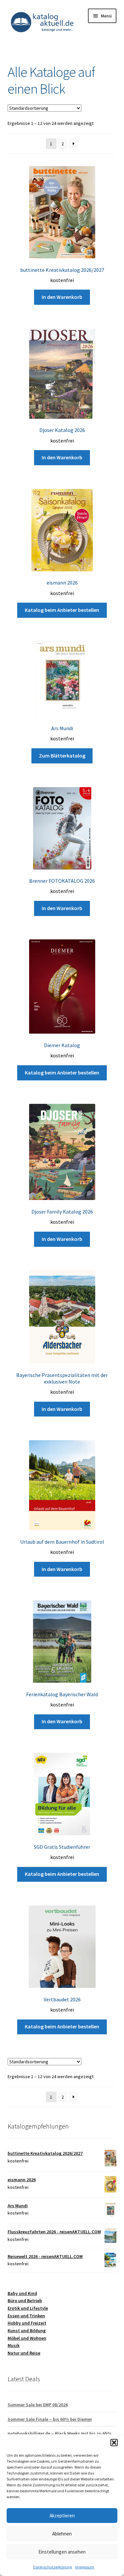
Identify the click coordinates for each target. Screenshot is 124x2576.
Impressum (85, 2567)
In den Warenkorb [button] (62, 297)
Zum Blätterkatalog (62, 756)
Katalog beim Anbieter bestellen (62, 610)
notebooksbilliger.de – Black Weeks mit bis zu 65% (60, 2433)
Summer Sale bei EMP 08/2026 (38, 2405)
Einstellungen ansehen (62, 2552)
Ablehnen (62, 2534)
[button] (114, 2443)
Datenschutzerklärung (52, 2567)
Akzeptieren (62, 2516)
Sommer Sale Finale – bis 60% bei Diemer (50, 2419)
